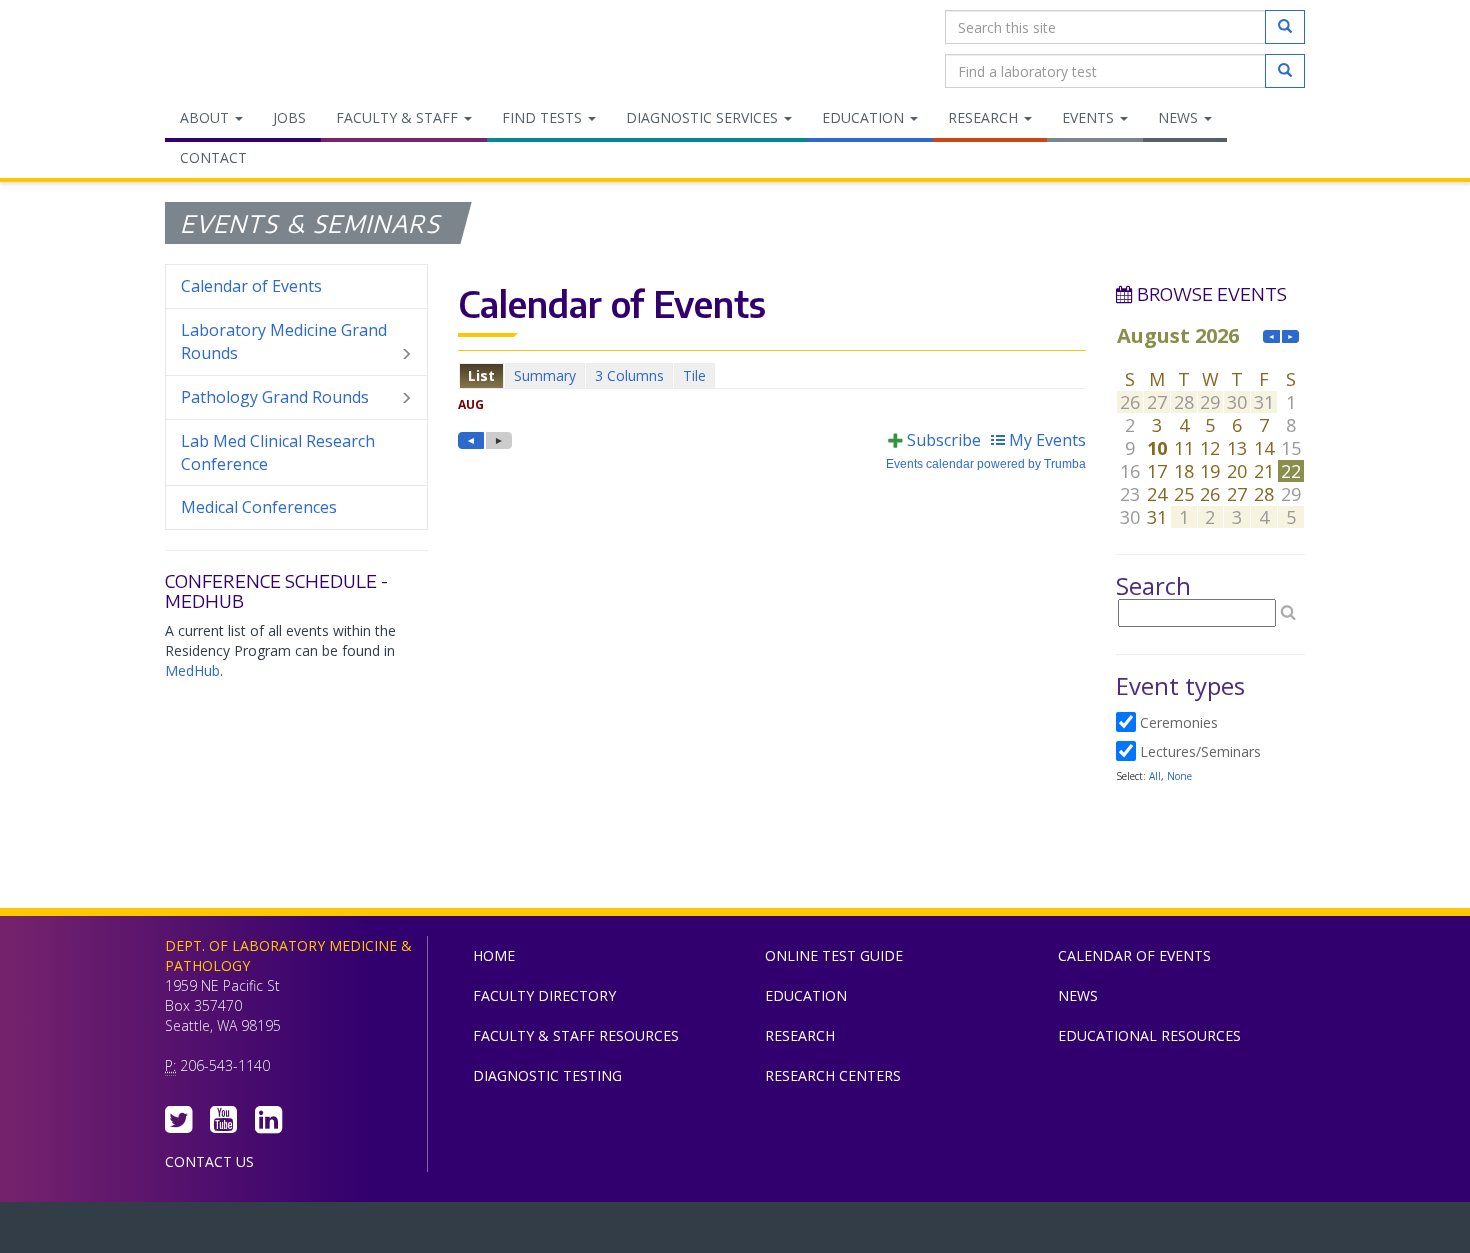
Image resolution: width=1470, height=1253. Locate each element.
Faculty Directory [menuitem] (544, 995)
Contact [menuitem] (213, 157)
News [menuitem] (1180, 117)
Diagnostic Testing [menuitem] (547, 1075)
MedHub (192, 670)
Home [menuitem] (494, 955)
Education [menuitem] (865, 117)
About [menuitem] (206, 117)
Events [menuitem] (1090, 117)
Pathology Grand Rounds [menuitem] (275, 397)
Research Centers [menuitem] (833, 1075)
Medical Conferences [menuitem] (259, 507)
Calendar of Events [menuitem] (251, 286)
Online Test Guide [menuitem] (834, 955)
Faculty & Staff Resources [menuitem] (576, 1035)
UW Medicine (570, 1232)
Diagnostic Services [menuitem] (704, 117)
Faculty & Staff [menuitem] (399, 117)
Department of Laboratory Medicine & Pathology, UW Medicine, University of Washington (267, 49)
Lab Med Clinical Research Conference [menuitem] (278, 452)
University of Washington (820, 1232)
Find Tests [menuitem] (544, 117)
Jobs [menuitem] (289, 117)
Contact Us (209, 1161)
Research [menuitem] (985, 117)
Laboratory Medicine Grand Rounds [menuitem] (284, 341)
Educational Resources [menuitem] (1149, 1035)
